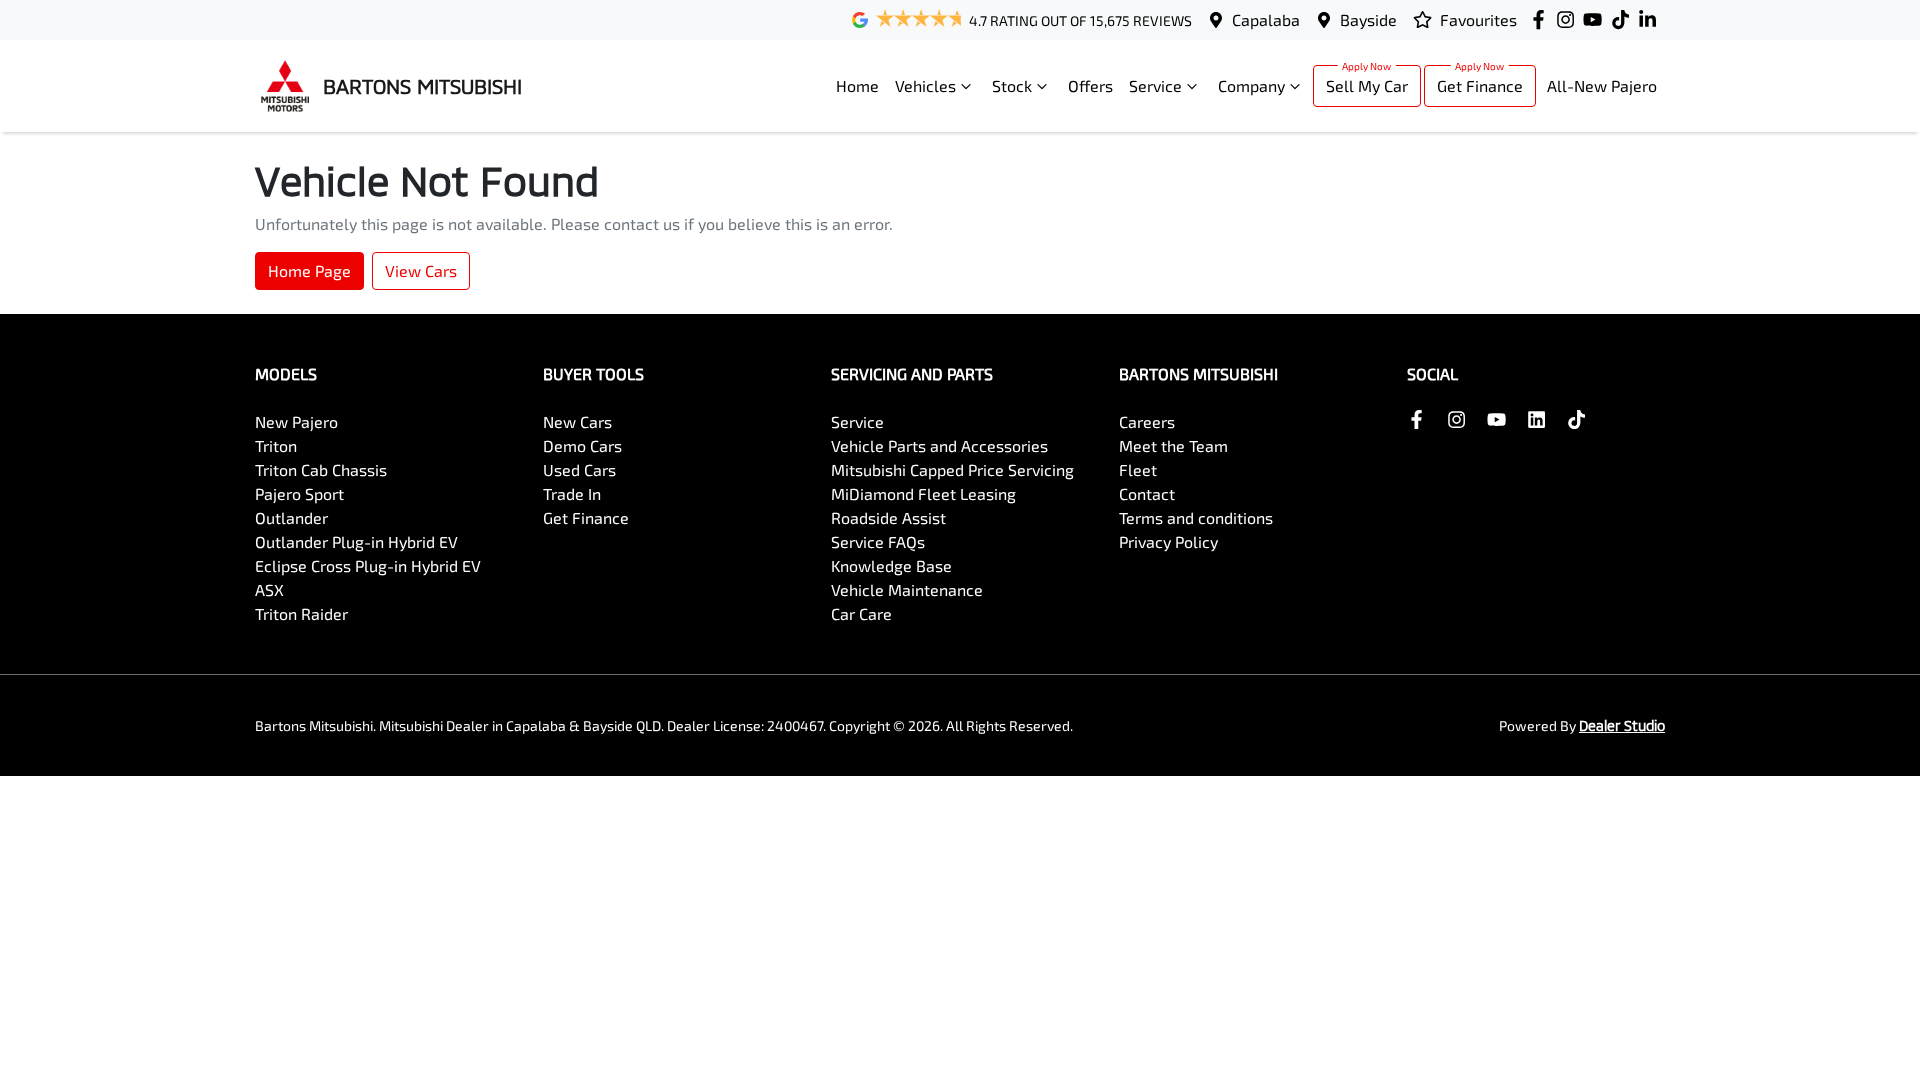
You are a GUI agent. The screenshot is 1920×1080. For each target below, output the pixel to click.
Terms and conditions (1196, 517)
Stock (1012, 85)
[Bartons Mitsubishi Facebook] (1542, 19)
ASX (269, 589)
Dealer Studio (1622, 725)
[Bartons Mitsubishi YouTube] (1596, 19)
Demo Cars (582, 445)
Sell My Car (1367, 85)
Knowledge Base (891, 565)
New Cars (577, 421)
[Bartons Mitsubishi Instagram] (1569, 19)
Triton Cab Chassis (321, 469)
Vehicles (925, 85)
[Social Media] (1624, 19)
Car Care (861, 613)
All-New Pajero (1602, 85)
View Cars (421, 270)
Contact (1147, 493)
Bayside (1368, 19)
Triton (276, 445)
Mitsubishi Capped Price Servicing (952, 469)
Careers (1147, 421)
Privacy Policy (1168, 541)
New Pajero (296, 421)
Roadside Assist (888, 517)
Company (1251, 85)
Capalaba (1266, 19)
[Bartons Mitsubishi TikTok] (1580, 419)
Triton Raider (301, 613)
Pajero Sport (299, 493)
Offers (1090, 85)
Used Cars (579, 469)
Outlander (291, 517)
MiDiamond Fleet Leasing (923, 493)
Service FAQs (878, 541)
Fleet (1138, 469)
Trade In (572, 493)
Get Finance (1480, 85)
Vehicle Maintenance (907, 589)
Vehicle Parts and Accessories (939, 445)
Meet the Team (1173, 445)
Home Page (309, 270)
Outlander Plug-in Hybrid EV (356, 541)
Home (857, 85)
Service (1155, 85)
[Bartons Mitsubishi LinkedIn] (1651, 19)
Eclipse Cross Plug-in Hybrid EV (368, 565)
